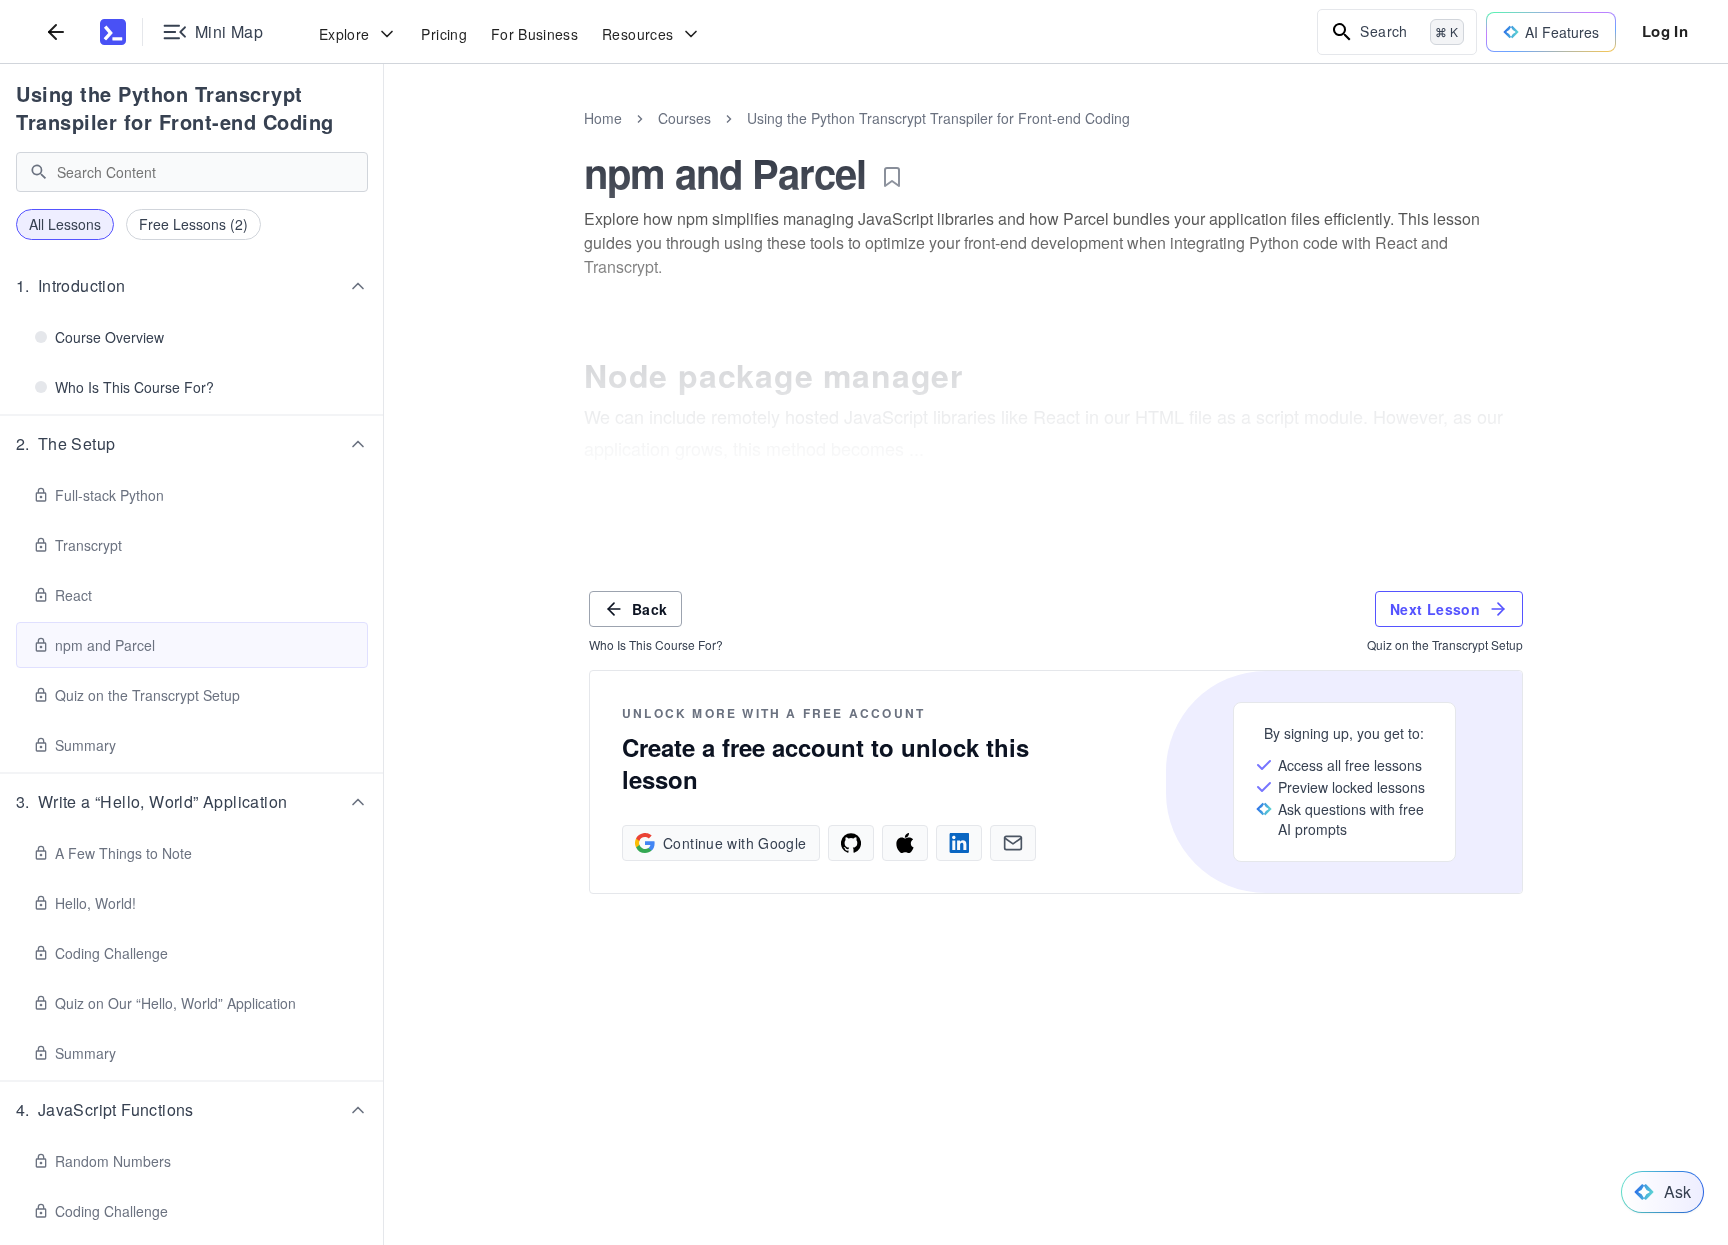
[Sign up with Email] (1013, 843)
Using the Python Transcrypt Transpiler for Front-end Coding (175, 107)
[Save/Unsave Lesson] (892, 177)
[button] (192, 286)
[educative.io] (113, 32)
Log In (1665, 31)
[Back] (56, 31)
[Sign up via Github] (851, 843)
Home (603, 118)
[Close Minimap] (384, 140)
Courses (684, 118)
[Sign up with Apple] (905, 843)
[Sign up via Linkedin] (959, 843)
